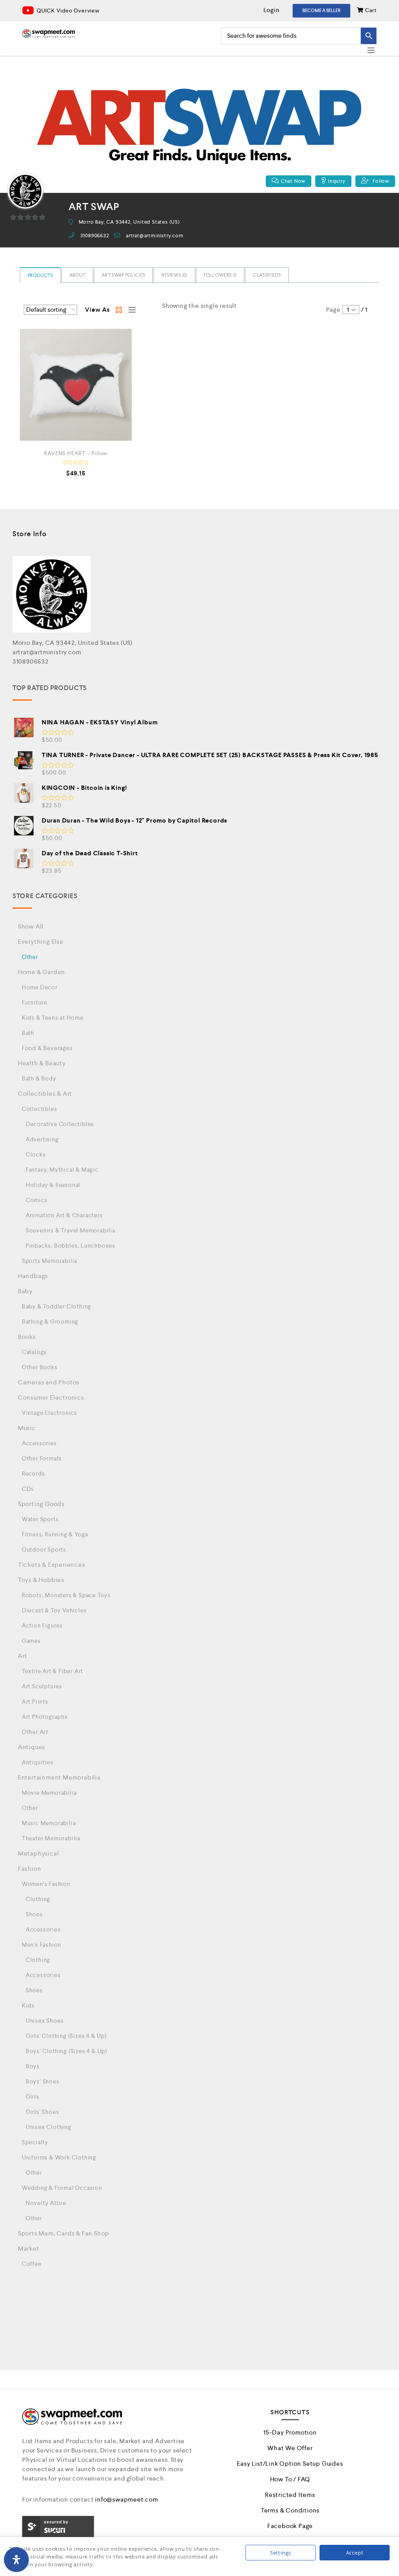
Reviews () (174, 275)
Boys (33, 2066)
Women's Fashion (46, 1884)
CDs (28, 1489)
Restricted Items (290, 2495)
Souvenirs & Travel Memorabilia (71, 1230)
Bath (28, 1033)
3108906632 (95, 236)
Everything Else (41, 942)
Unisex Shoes (45, 2021)
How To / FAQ (290, 2479)
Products (40, 275)
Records (34, 1473)
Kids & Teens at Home (53, 1018)
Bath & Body (39, 1078)
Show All (31, 926)
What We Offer (290, 2448)
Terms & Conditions (290, 2510)
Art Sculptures (42, 1686)
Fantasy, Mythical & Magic (62, 1170)
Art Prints (35, 1701)
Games (31, 1641)
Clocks (36, 1154)
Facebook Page (290, 2526)
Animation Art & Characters (64, 1215)
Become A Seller (321, 11)
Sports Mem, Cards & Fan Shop (64, 2233)
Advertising (42, 1139)
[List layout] (130, 310)
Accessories (39, 1443)
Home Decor (40, 987)
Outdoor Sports (44, 1549)
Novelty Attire (46, 2203)
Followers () (220, 275)
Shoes (34, 1914)
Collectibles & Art (45, 1094)
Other (30, 957)
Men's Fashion (41, 1945)
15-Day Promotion (290, 2432)
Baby (25, 1291)
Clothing (38, 1899)
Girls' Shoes (42, 2112)
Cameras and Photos (49, 1382)
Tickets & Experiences (52, 1565)
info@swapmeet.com (127, 2499)
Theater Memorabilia (51, 1838)
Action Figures (42, 1625)
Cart (370, 10)
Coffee (32, 2264)
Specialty (35, 2142)
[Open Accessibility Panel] (16, 2560)
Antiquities (38, 1762)
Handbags (33, 1276)
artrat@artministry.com (155, 236)
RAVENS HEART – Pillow (76, 453)
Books (27, 1337)
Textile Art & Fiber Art (52, 1671)
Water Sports (40, 1519)
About (78, 275)
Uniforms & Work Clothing (59, 2157)
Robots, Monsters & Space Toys (66, 1595)
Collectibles (40, 1109)
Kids (28, 2005)
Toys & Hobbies (41, 1580)
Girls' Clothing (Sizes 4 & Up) (66, 2036)
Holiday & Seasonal (53, 1185)
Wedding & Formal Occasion (62, 2188)
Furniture (34, 1002)
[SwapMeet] (49, 34)
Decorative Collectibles (60, 1124)
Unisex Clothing (49, 2127)
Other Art (35, 1732)
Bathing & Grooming (50, 1322)
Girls (33, 2097)
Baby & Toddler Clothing (56, 1306)
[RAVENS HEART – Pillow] (76, 385)
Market (29, 2248)
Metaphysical (39, 1853)
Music (27, 1428)
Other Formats (42, 1458)
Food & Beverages (47, 1048)
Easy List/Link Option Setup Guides (290, 2464)
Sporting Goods (41, 1504)
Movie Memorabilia (49, 1793)
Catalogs (34, 1352)
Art (23, 1656)
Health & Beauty (42, 1063)
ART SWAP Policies (123, 275)
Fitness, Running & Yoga (55, 1534)
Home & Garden (41, 972)
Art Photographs (45, 1717)
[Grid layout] (119, 310)
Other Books (40, 1367)
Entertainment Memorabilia (59, 1777)
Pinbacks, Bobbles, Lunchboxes (71, 1246)
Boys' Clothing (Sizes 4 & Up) (66, 2051)
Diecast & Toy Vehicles (54, 1610)
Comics (37, 1200)
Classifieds (267, 275)
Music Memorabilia (49, 1823)
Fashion (30, 1869)
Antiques (32, 1747)
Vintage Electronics (49, 1413)
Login (272, 10)
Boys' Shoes (43, 2081)
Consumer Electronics (51, 1397)
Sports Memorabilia (49, 1261)
